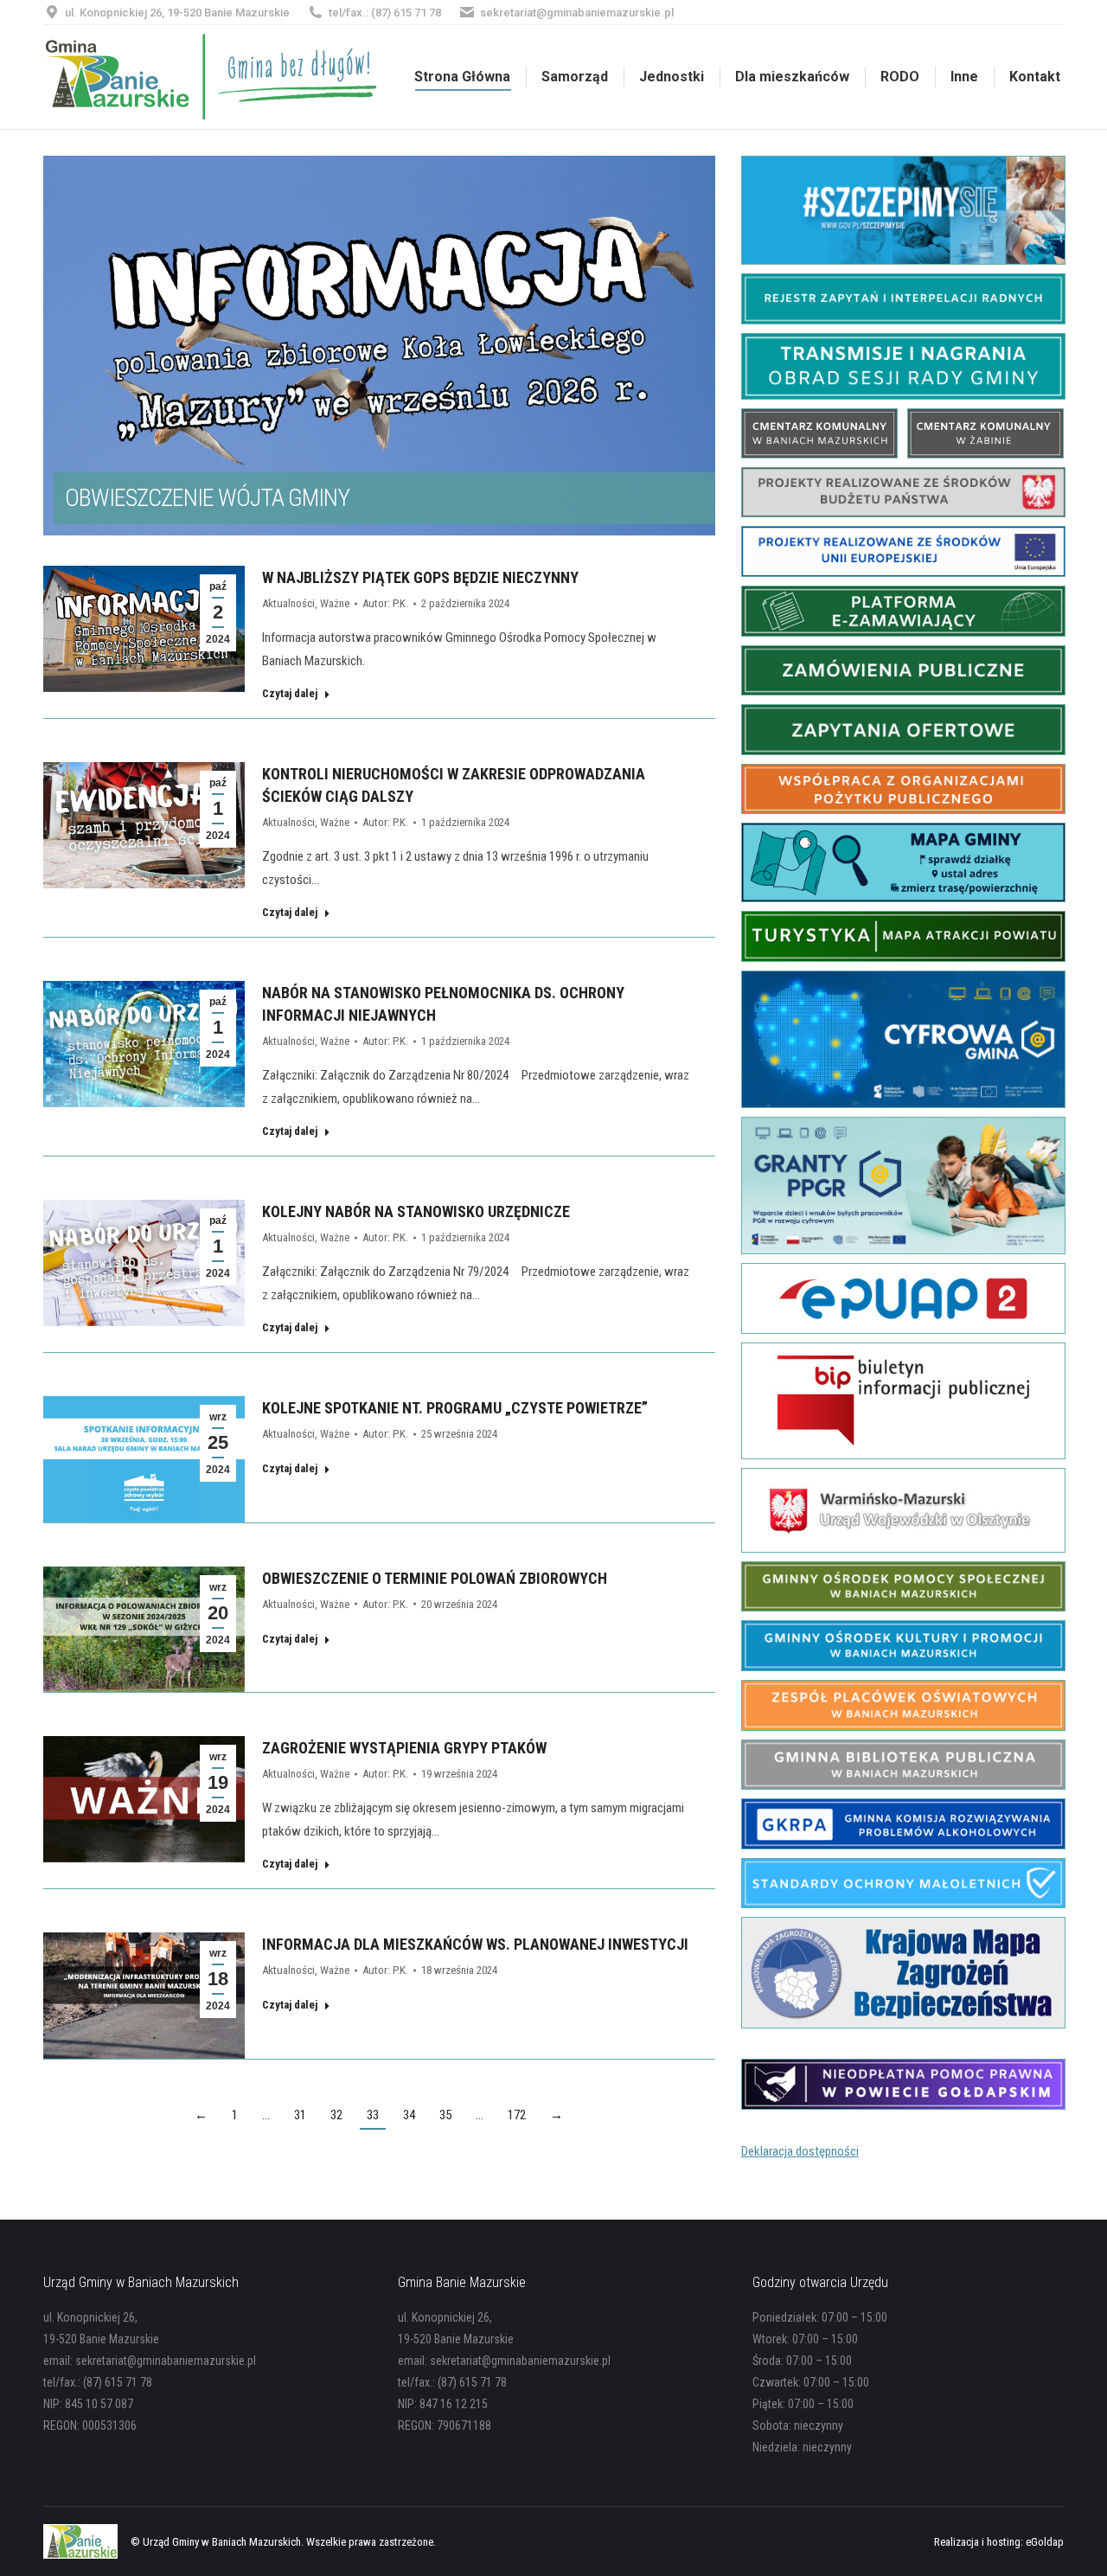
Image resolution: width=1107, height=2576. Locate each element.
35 (445, 2115)
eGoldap (1045, 2542)
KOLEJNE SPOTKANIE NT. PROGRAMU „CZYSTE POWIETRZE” (455, 1408)
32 (336, 2115)
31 (300, 2115)
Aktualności (288, 603)
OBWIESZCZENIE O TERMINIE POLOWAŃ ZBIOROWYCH (435, 1578)
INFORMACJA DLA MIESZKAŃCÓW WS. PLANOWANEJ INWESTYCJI (475, 1944)
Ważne (335, 603)
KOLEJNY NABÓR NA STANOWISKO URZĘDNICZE (416, 1211)
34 (409, 2115)
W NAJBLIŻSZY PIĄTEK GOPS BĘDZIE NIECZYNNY (420, 577)
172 (517, 2115)
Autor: (385, 603)
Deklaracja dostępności (800, 2151)
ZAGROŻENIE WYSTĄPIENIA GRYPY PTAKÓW (404, 1748)
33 (373, 2115)
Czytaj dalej (290, 693)
